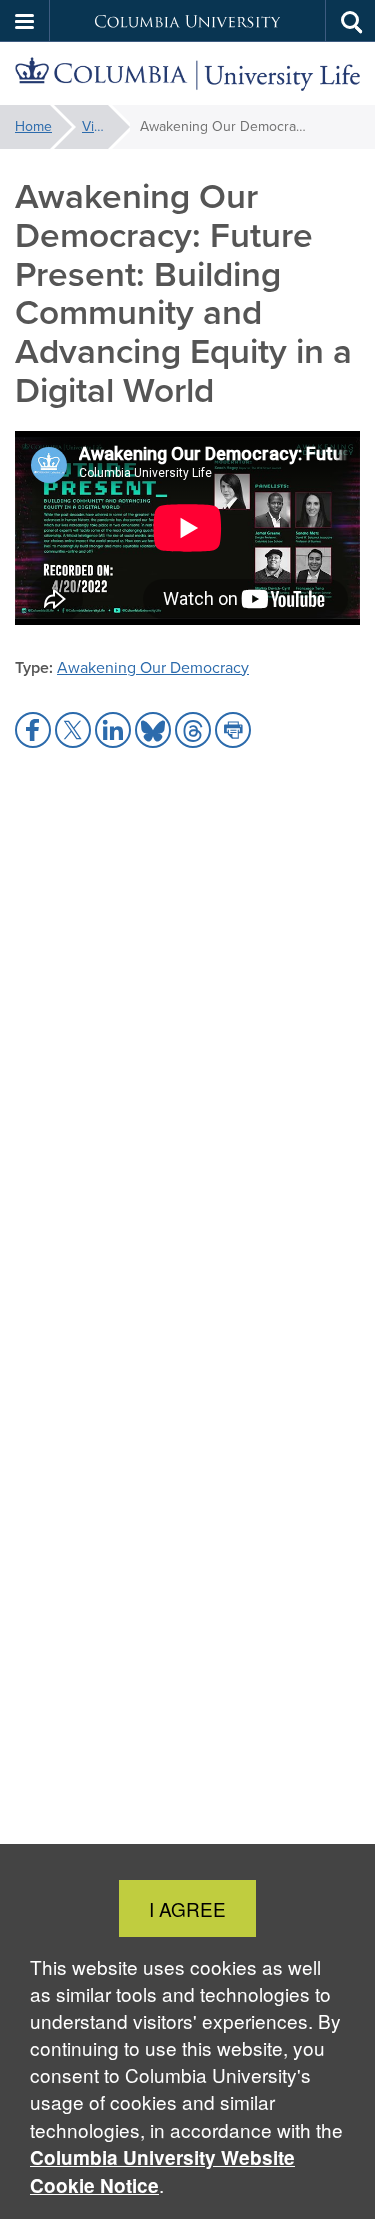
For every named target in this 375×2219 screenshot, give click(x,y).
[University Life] (187, 74)
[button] (25, 21)
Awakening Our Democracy (153, 667)
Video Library (106, 126)
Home (33, 126)
